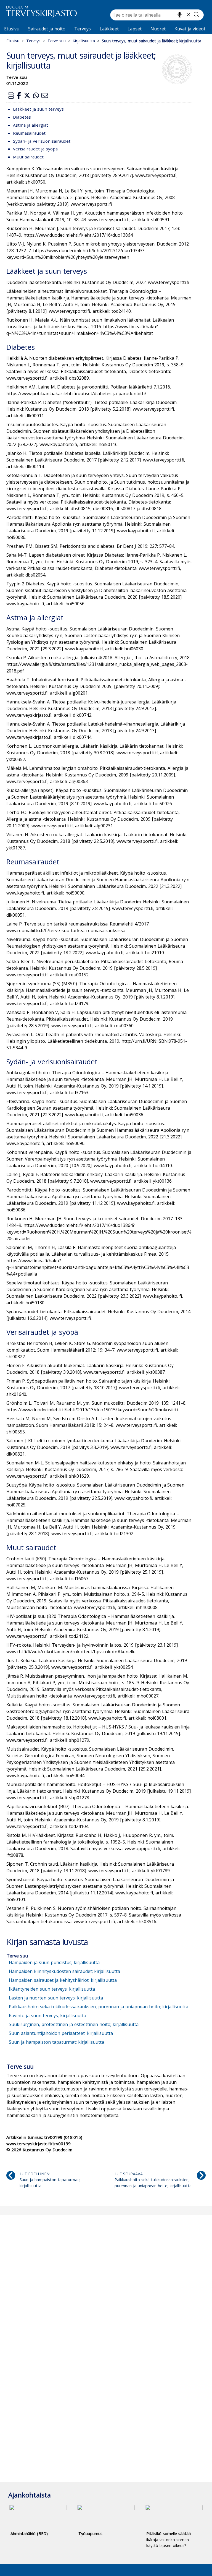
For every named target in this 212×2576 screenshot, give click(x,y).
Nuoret (158, 29)
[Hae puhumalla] (180, 15)
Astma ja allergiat (31, 125)
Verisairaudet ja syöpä (35, 149)
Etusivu (12, 29)
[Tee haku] (197, 15)
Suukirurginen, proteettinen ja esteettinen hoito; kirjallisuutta (74, 2024)
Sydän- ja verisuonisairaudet (42, 141)
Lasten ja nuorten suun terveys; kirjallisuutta (56, 1998)
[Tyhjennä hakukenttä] (188, 15)
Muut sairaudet (28, 157)
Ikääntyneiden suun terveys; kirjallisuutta (52, 1989)
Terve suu (57, 41)
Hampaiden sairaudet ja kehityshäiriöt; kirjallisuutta (63, 1980)
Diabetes (22, 117)
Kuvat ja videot (190, 29)
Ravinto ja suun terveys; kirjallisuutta (47, 2016)
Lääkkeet (109, 29)
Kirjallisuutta (84, 41)
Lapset (135, 29)
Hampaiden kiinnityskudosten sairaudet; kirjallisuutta (64, 1971)
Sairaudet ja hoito (47, 29)
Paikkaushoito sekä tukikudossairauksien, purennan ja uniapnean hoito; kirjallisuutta (99, 2007)
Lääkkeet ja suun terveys (38, 109)
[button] (11, 95)
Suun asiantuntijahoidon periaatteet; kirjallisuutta (61, 2033)
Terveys (83, 29)
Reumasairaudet (29, 133)
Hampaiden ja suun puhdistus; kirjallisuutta (54, 1962)
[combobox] (157, 15)
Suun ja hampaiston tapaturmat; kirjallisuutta (56, 2042)
